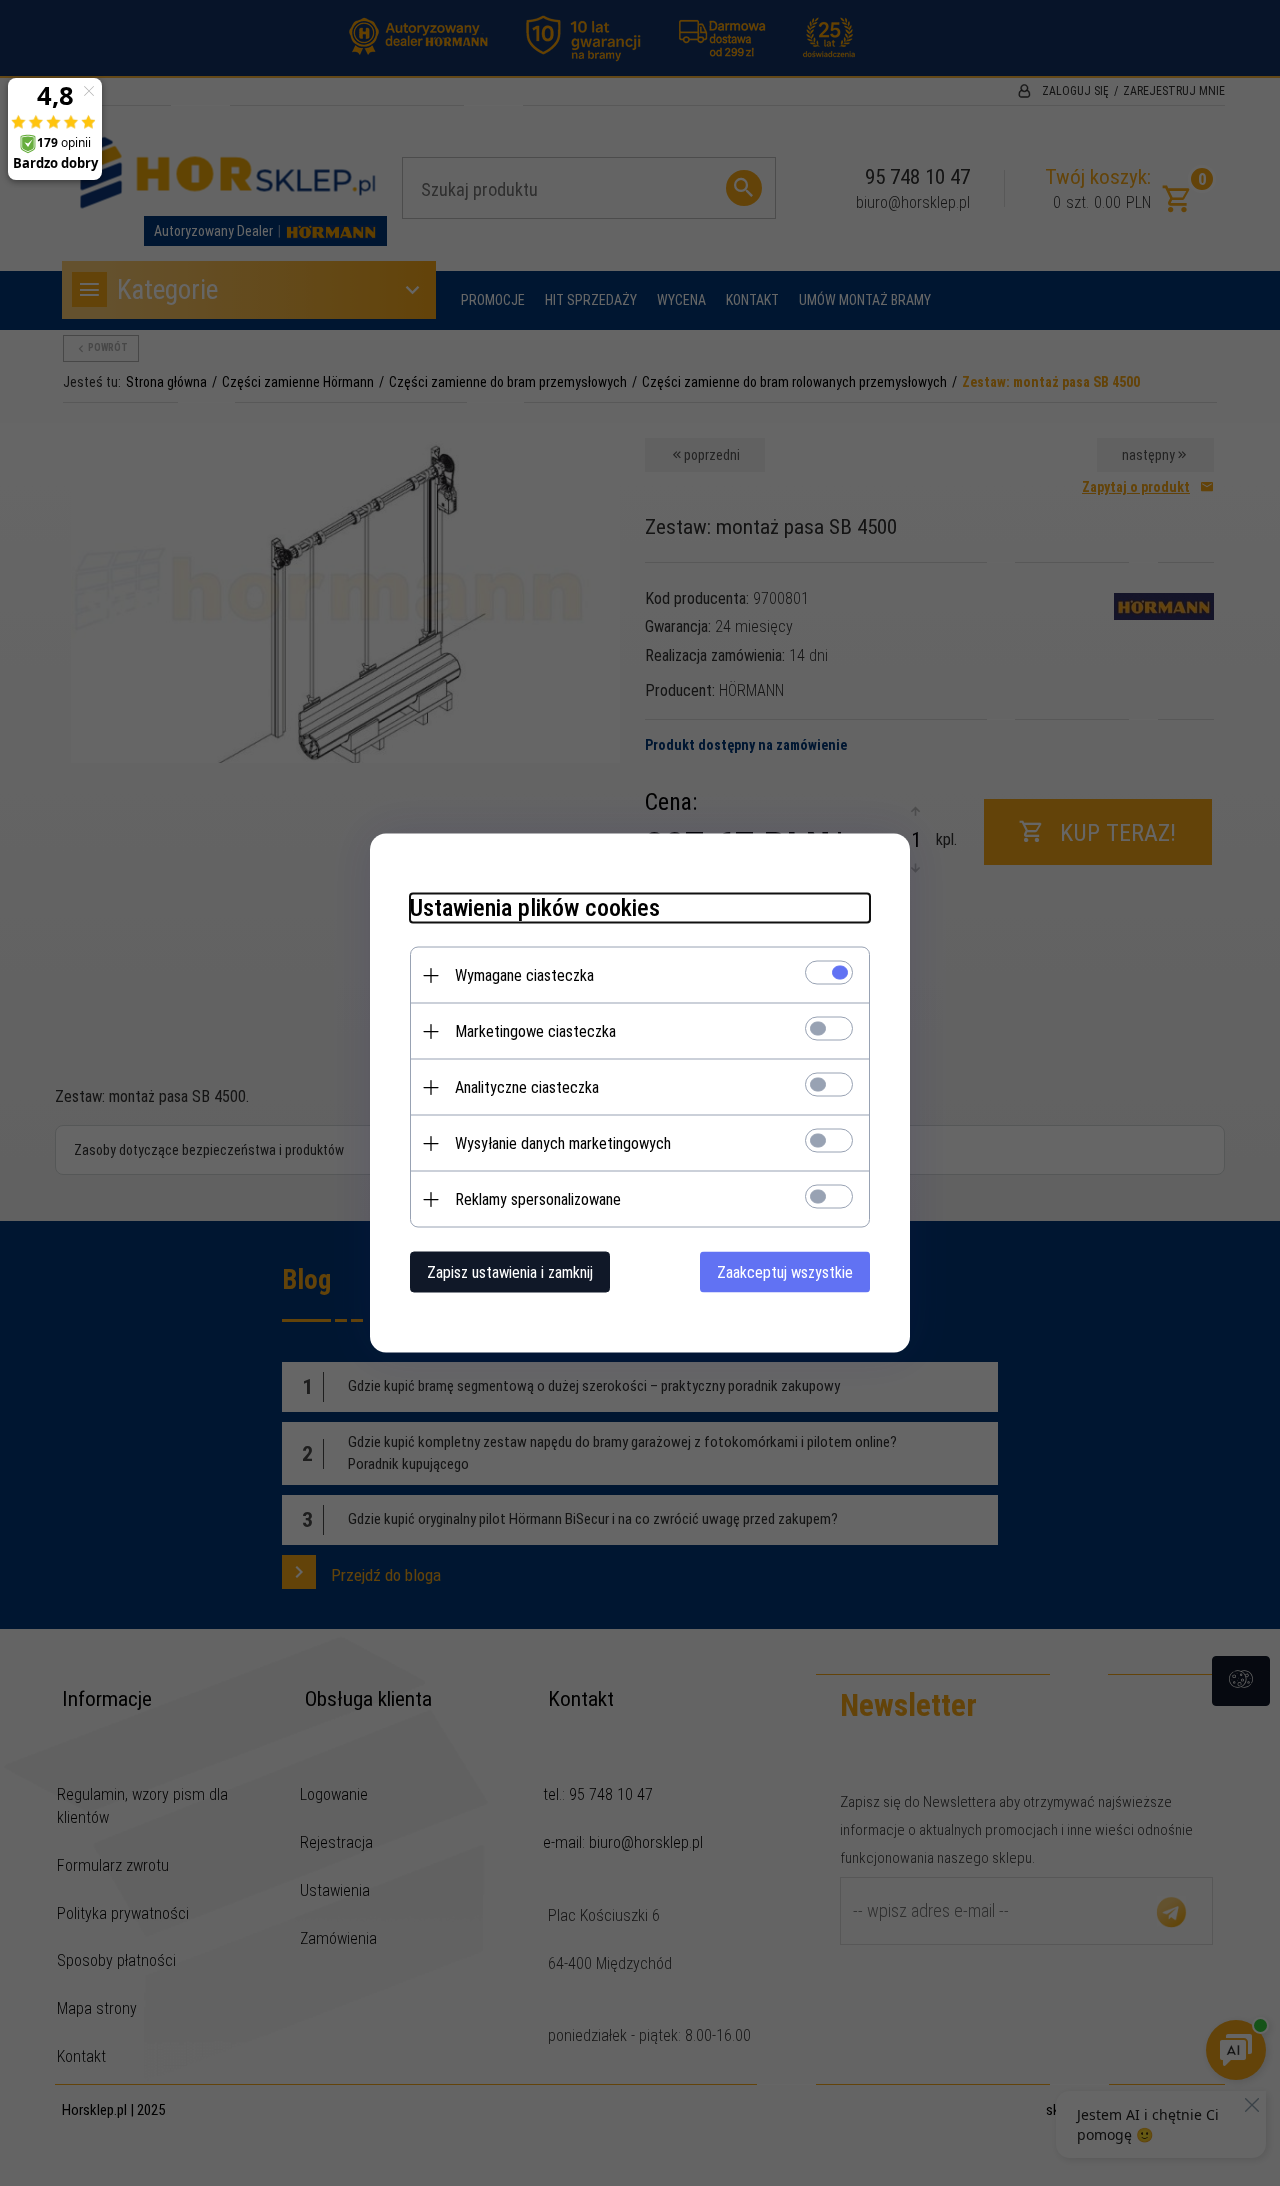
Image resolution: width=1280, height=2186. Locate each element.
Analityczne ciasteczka (527, 1087)
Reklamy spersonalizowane (538, 1199)
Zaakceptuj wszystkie (785, 1272)
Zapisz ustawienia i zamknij (510, 1272)
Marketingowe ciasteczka (535, 1031)
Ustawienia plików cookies (535, 908)
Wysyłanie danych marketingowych (563, 1143)
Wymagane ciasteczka (524, 975)
